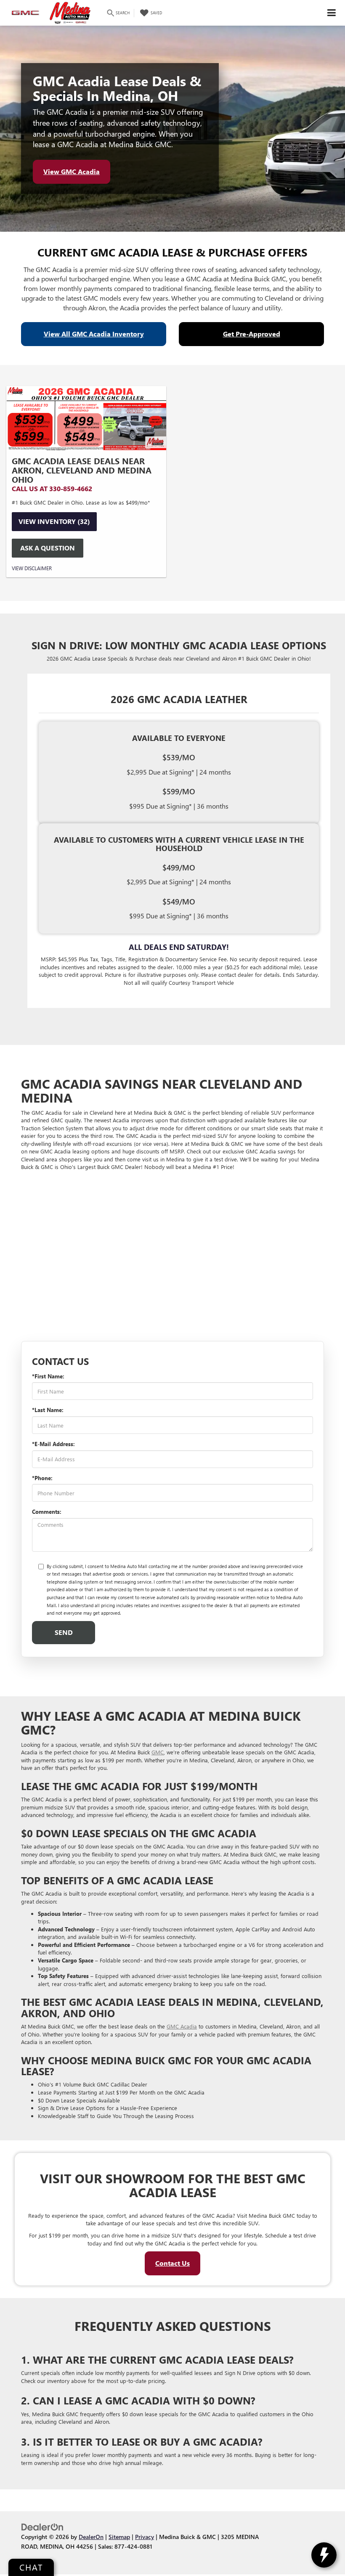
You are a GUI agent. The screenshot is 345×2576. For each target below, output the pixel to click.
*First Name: (48, 1376)
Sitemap (119, 2536)
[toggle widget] (324, 2555)
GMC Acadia (182, 2026)
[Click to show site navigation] (332, 13)
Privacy (145, 2536)
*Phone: (42, 1478)
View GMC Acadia (72, 171)
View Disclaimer (32, 568)
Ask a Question (48, 548)
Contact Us (172, 2263)
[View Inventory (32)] (86, 418)
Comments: (47, 1511)
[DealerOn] (42, 2527)
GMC (158, 1752)
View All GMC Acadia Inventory (94, 334)
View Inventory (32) (54, 521)
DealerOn (91, 2536)
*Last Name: (48, 1410)
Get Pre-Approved (252, 334)
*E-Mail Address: (53, 1444)
